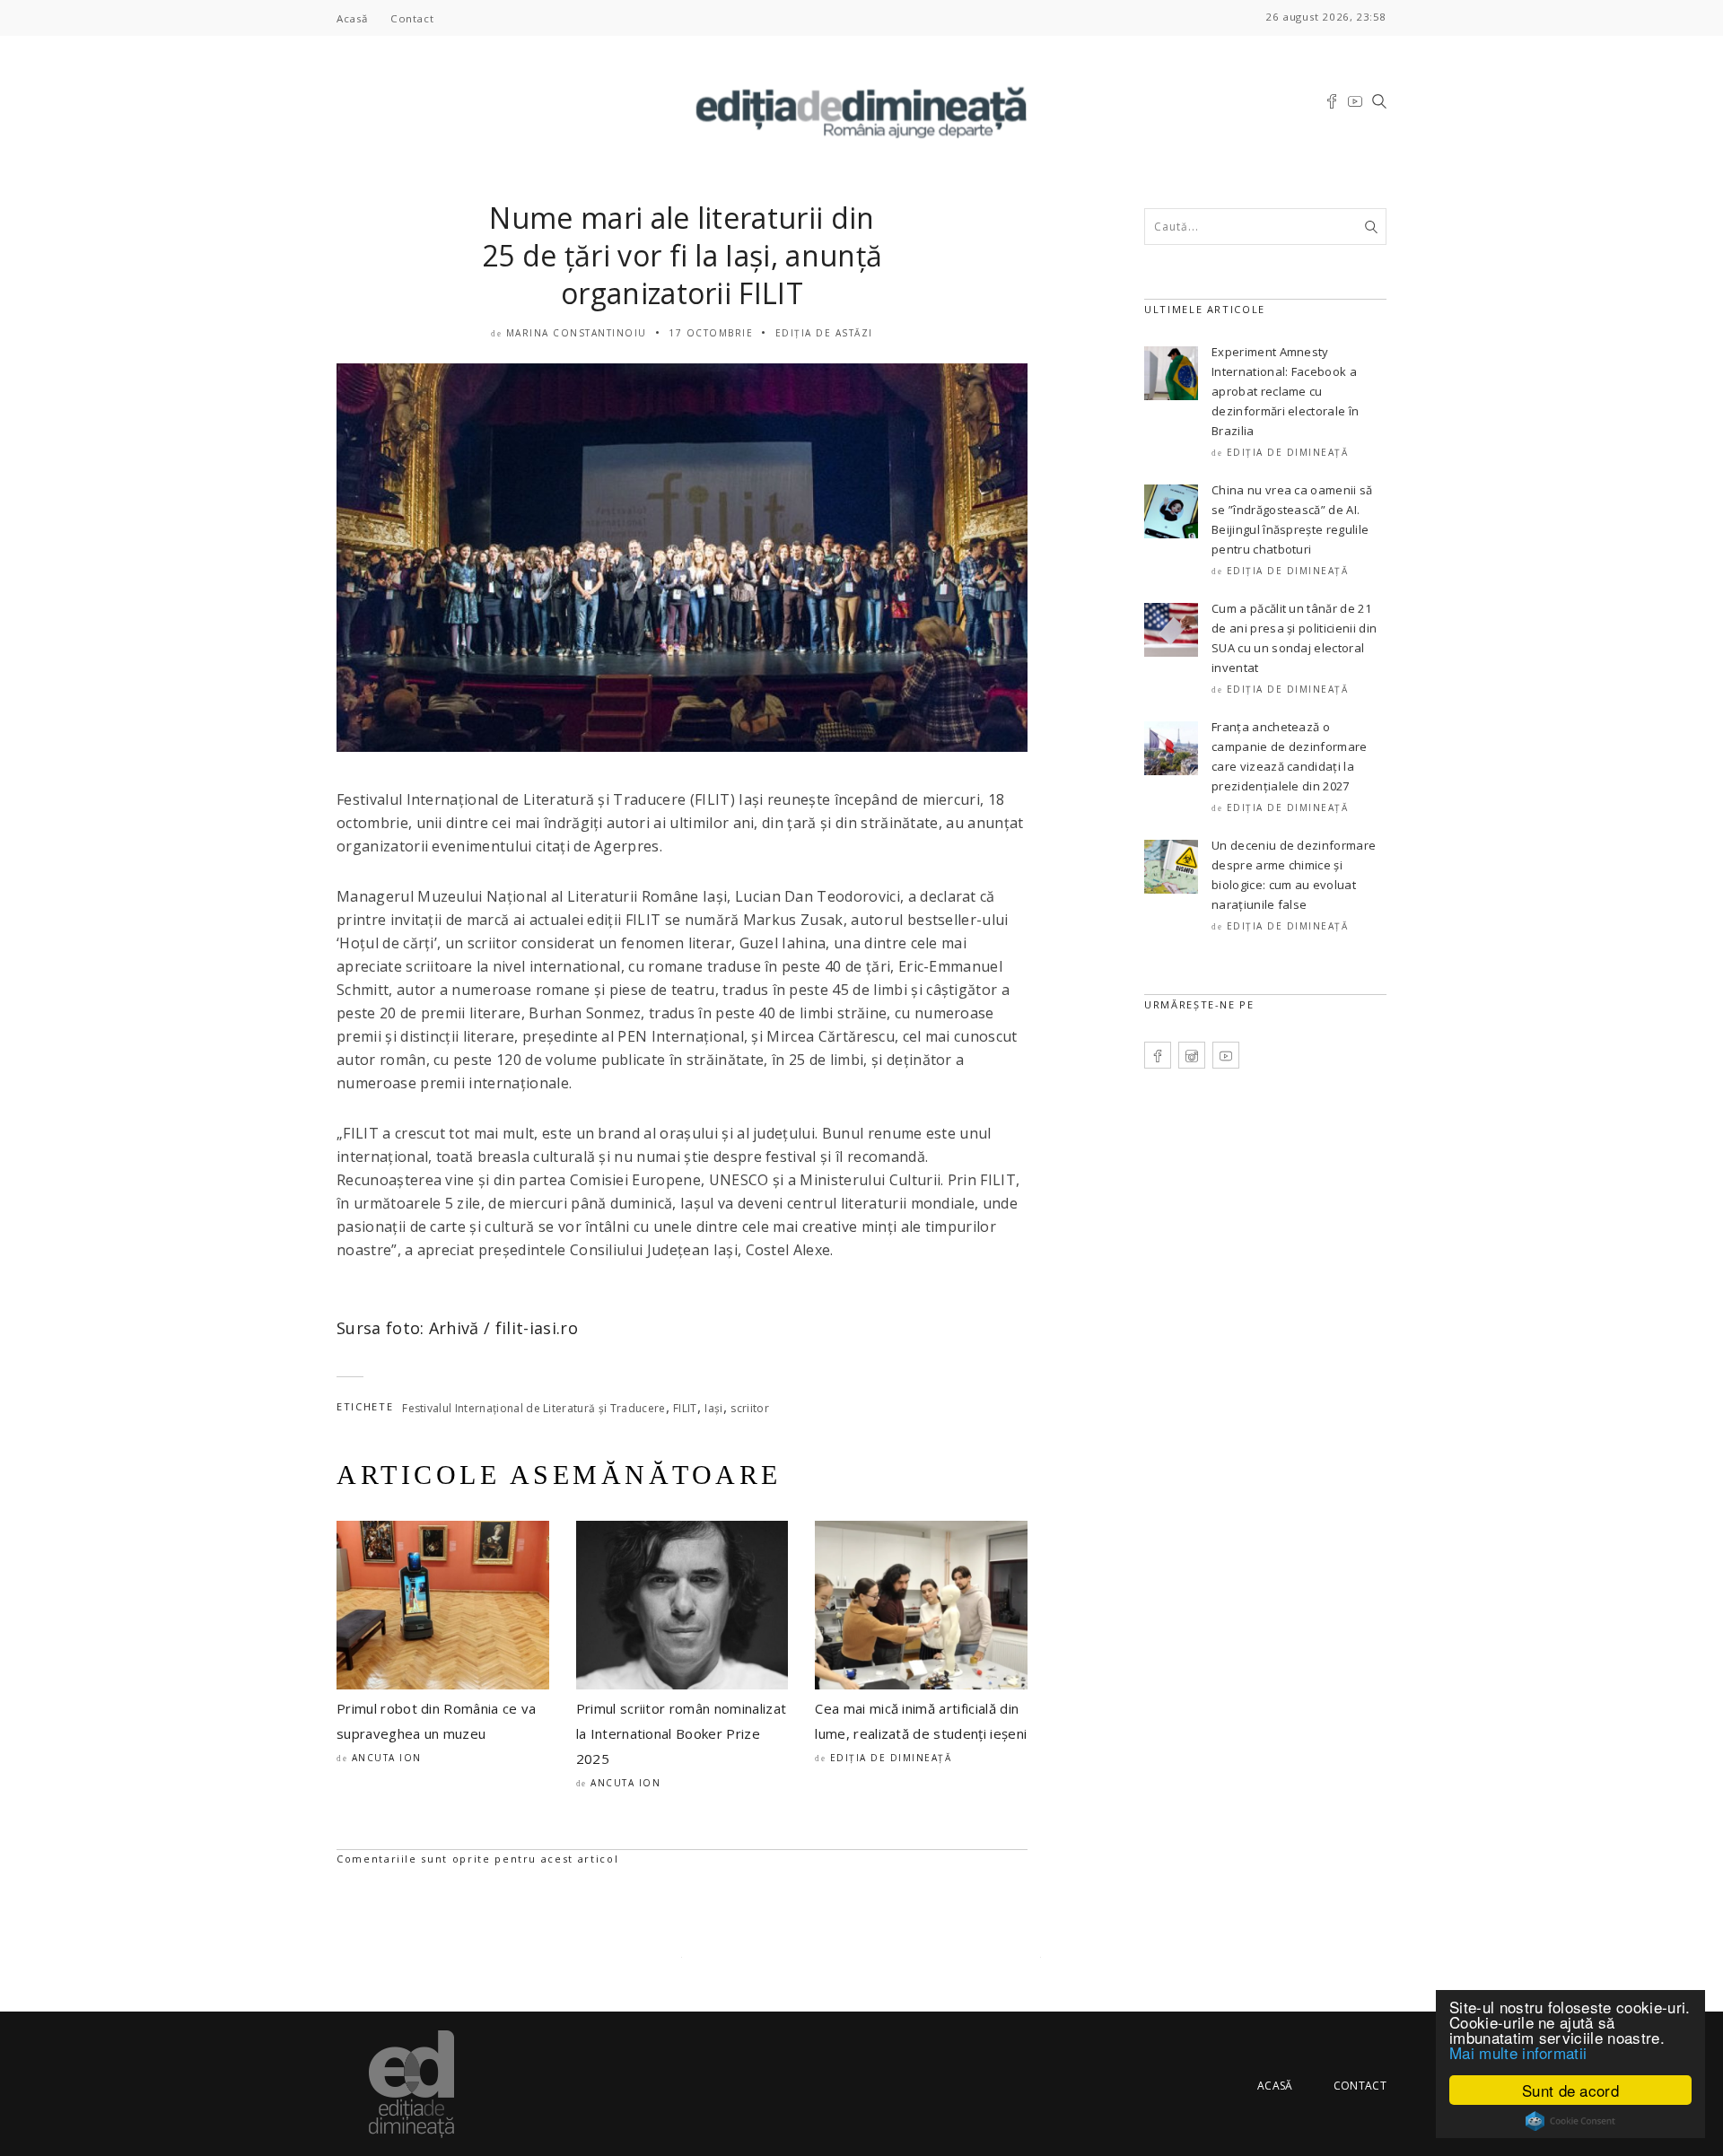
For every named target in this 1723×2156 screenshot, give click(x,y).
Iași (713, 1408)
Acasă (352, 18)
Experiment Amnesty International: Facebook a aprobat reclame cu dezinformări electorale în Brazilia (1285, 391)
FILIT (685, 1408)
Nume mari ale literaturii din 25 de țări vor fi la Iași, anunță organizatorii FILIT (682, 255)
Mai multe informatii (1518, 2052)
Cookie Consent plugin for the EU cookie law (1570, 2121)
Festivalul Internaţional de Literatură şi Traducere (534, 1408)
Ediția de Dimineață (891, 1758)
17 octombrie (711, 333)
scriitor (750, 1408)
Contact (412, 18)
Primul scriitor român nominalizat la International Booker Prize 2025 (682, 1733)
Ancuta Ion (387, 1758)
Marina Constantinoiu (577, 333)
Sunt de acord (1570, 2090)
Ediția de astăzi (824, 333)
